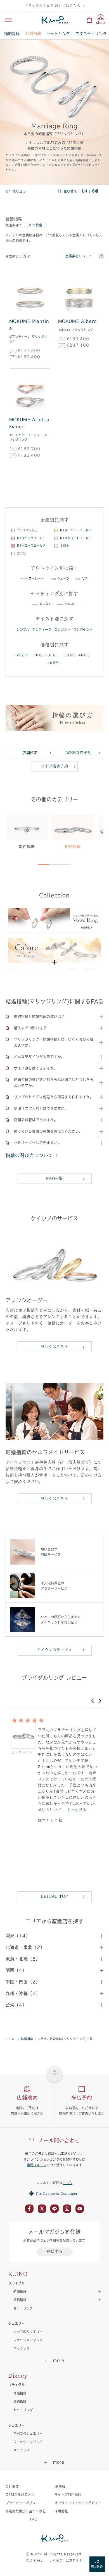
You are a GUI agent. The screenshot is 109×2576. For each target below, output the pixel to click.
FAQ (34, 2519)
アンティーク (42, 629)
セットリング (58, 34)
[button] (93, 1701)
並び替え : (72, 191)
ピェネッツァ (22, 1752)
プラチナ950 (27, 530)
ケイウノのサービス (54, 1650)
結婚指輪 (33, 33)
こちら (67, 2183)
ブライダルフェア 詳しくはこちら (52, 6)
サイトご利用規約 (68, 2495)
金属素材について (79, 256)
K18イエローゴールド (76, 530)
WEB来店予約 (79, 753)
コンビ (22, 553)
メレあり (71, 604)
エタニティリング (91, 34)
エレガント (62, 629)
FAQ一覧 (55, 1178)
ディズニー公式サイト (66, 2560)
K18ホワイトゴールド (76, 538)
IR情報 (60, 2486)
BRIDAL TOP (54, 1896)
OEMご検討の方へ (20, 2495)
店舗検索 (30, 753)
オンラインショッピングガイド (78, 2503)
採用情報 (61, 2511)
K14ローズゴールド (31, 546)
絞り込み (19, 191)
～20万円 (21, 655)
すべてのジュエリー (28, 2332)
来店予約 (82, 2098)
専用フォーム (37, 2165)
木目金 (37, 225)
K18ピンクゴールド (31, 538)
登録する (55, 2251)
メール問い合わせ (59, 2141)
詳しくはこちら (54, 1347)
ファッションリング (28, 2340)
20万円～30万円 (46, 655)
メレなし (46, 604)
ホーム (10, 2039)
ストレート (36, 578)
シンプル (23, 629)
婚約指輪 (12, 34)
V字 (85, 578)
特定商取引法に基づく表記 (26, 2511)
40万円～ (55, 663)
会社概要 (12, 2486)
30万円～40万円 (77, 655)
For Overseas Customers (58, 2193)
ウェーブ (63, 578)
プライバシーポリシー (22, 2503)
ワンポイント (83, 629)
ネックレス (22, 2348)
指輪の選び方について (29, 1155)
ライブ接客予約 (54, 766)
